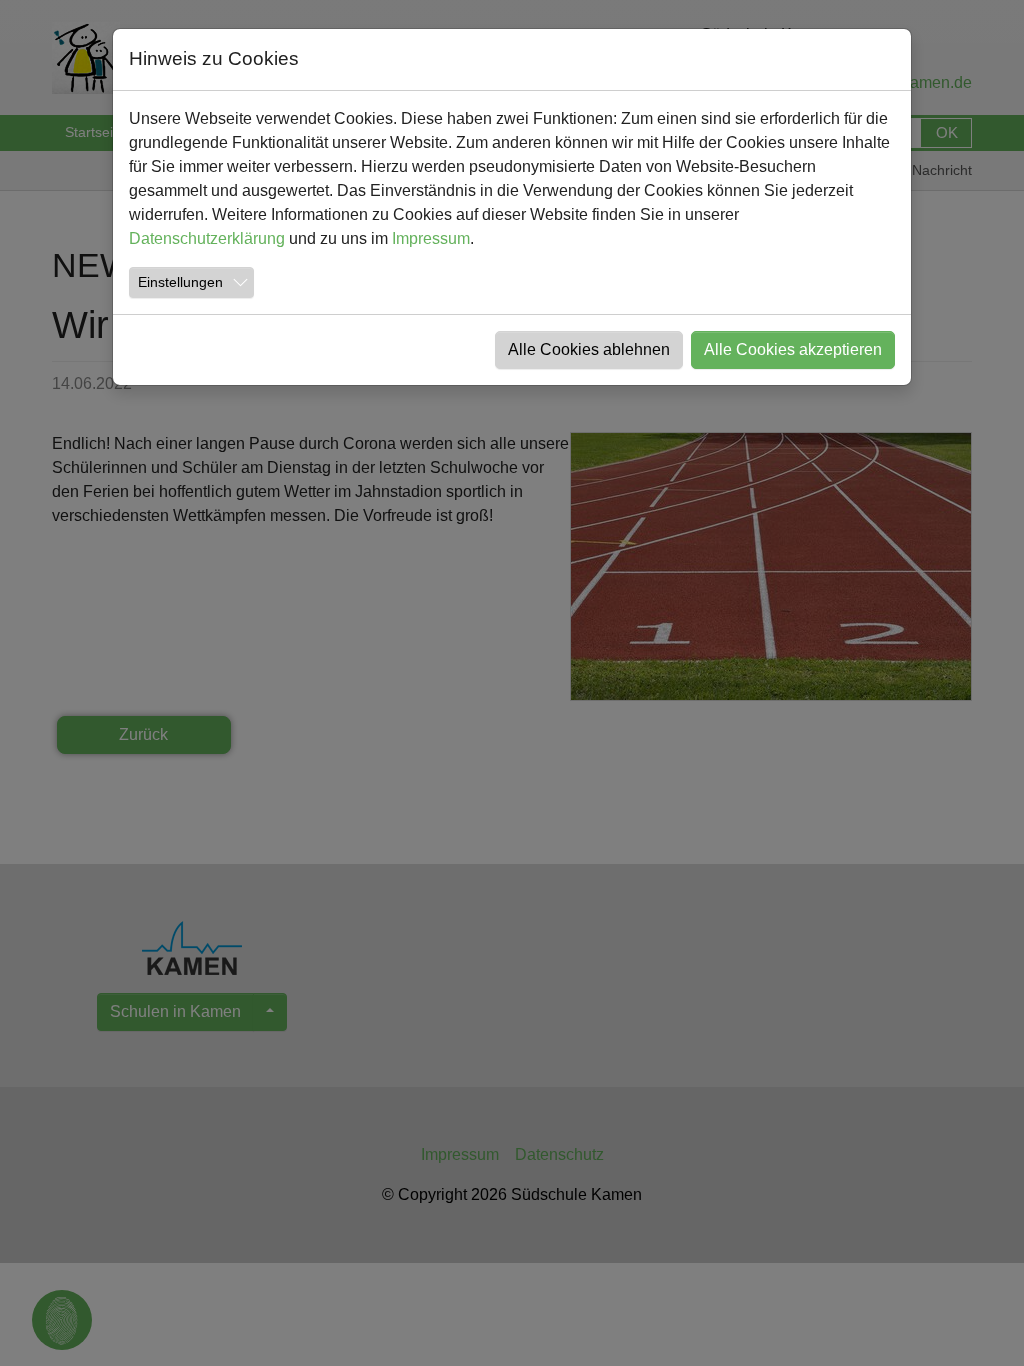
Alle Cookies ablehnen (589, 349)
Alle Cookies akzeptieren (793, 349)
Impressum (431, 238)
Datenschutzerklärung (207, 238)
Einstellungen (180, 282)
